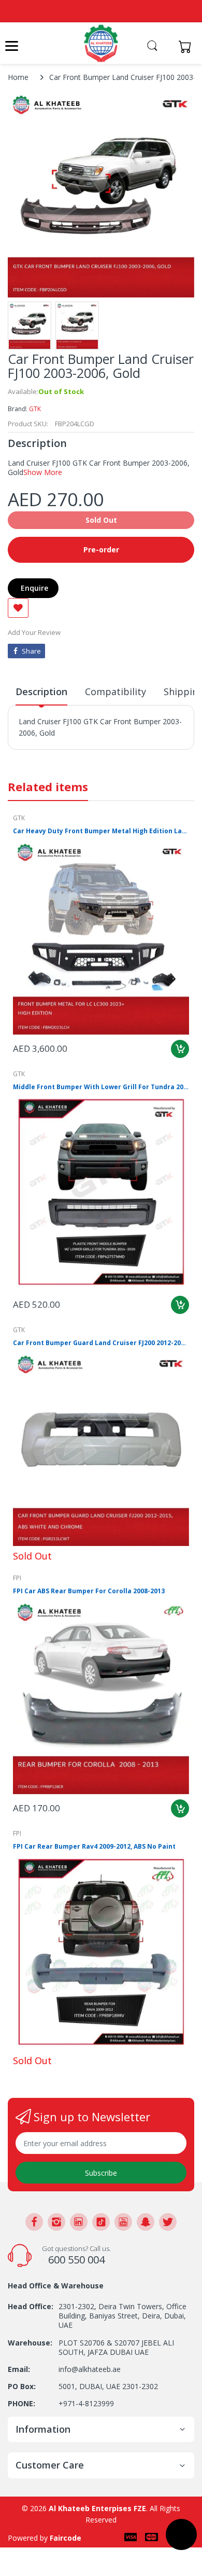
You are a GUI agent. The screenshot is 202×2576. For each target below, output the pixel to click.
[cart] (188, 46)
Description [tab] (41, 692)
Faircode (66, 2538)
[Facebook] (34, 2222)
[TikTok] (101, 2222)
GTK (35, 409)
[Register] (167, 46)
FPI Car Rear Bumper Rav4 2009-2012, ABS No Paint (94, 1847)
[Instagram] (56, 2222)
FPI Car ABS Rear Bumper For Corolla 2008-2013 (89, 1591)
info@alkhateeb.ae (90, 2369)
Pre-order (101, 550)
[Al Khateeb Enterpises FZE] (101, 43)
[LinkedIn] (79, 2222)
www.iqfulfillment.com (58, 756)
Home (18, 77)
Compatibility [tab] (116, 692)
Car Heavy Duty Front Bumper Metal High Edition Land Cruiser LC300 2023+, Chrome (101, 831)
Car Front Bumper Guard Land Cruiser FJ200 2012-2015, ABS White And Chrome (101, 1343)
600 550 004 (76, 2260)
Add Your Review (34, 632)
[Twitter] (168, 2222)
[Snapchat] (146, 2222)
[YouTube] (123, 2222)
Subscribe (101, 2173)
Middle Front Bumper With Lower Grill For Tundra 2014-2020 (101, 1087)
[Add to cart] (180, 1049)
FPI (17, 1578)
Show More (43, 472)
